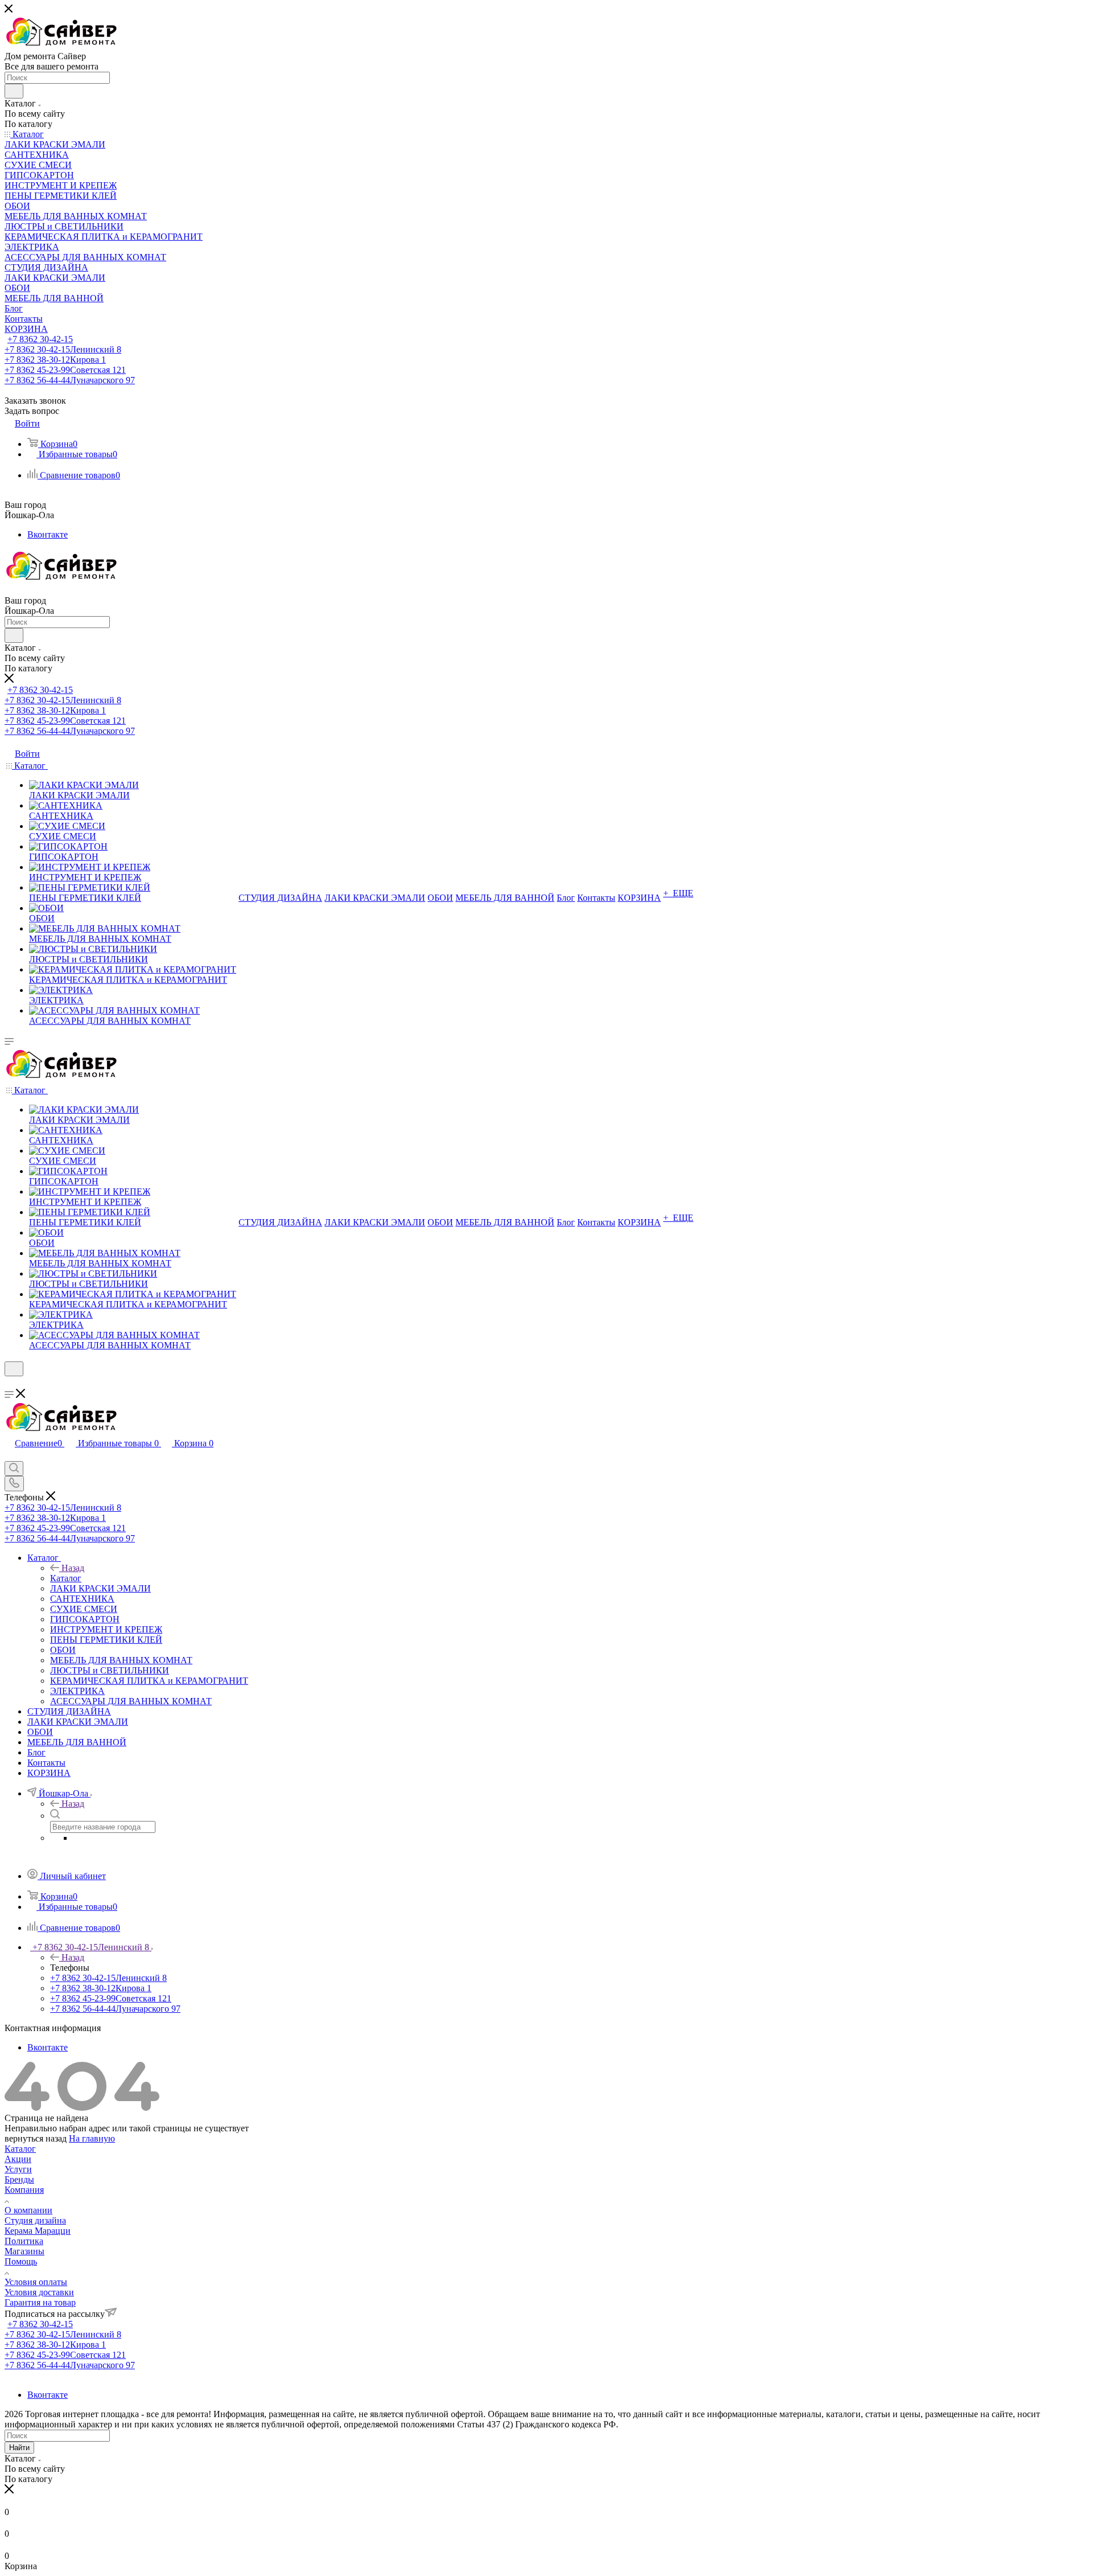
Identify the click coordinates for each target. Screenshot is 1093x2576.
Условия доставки (39, 2292)
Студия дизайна (35, 2220)
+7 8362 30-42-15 (40, 339)
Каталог (66, 1578)
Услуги (18, 2169)
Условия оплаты (36, 2282)
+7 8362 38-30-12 (55, 360)
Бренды (19, 2179)
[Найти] (14, 91)
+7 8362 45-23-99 (65, 370)
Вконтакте (48, 534)
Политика (24, 2241)
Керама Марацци (38, 2231)
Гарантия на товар (40, 2302)
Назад (73, 1568)
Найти (19, 2448)
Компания (24, 2190)
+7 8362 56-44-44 (70, 380)
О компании (28, 2210)
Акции (18, 2159)
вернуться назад (36, 2138)
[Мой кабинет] (10, 1383)
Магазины (24, 2251)
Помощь (21, 2261)
